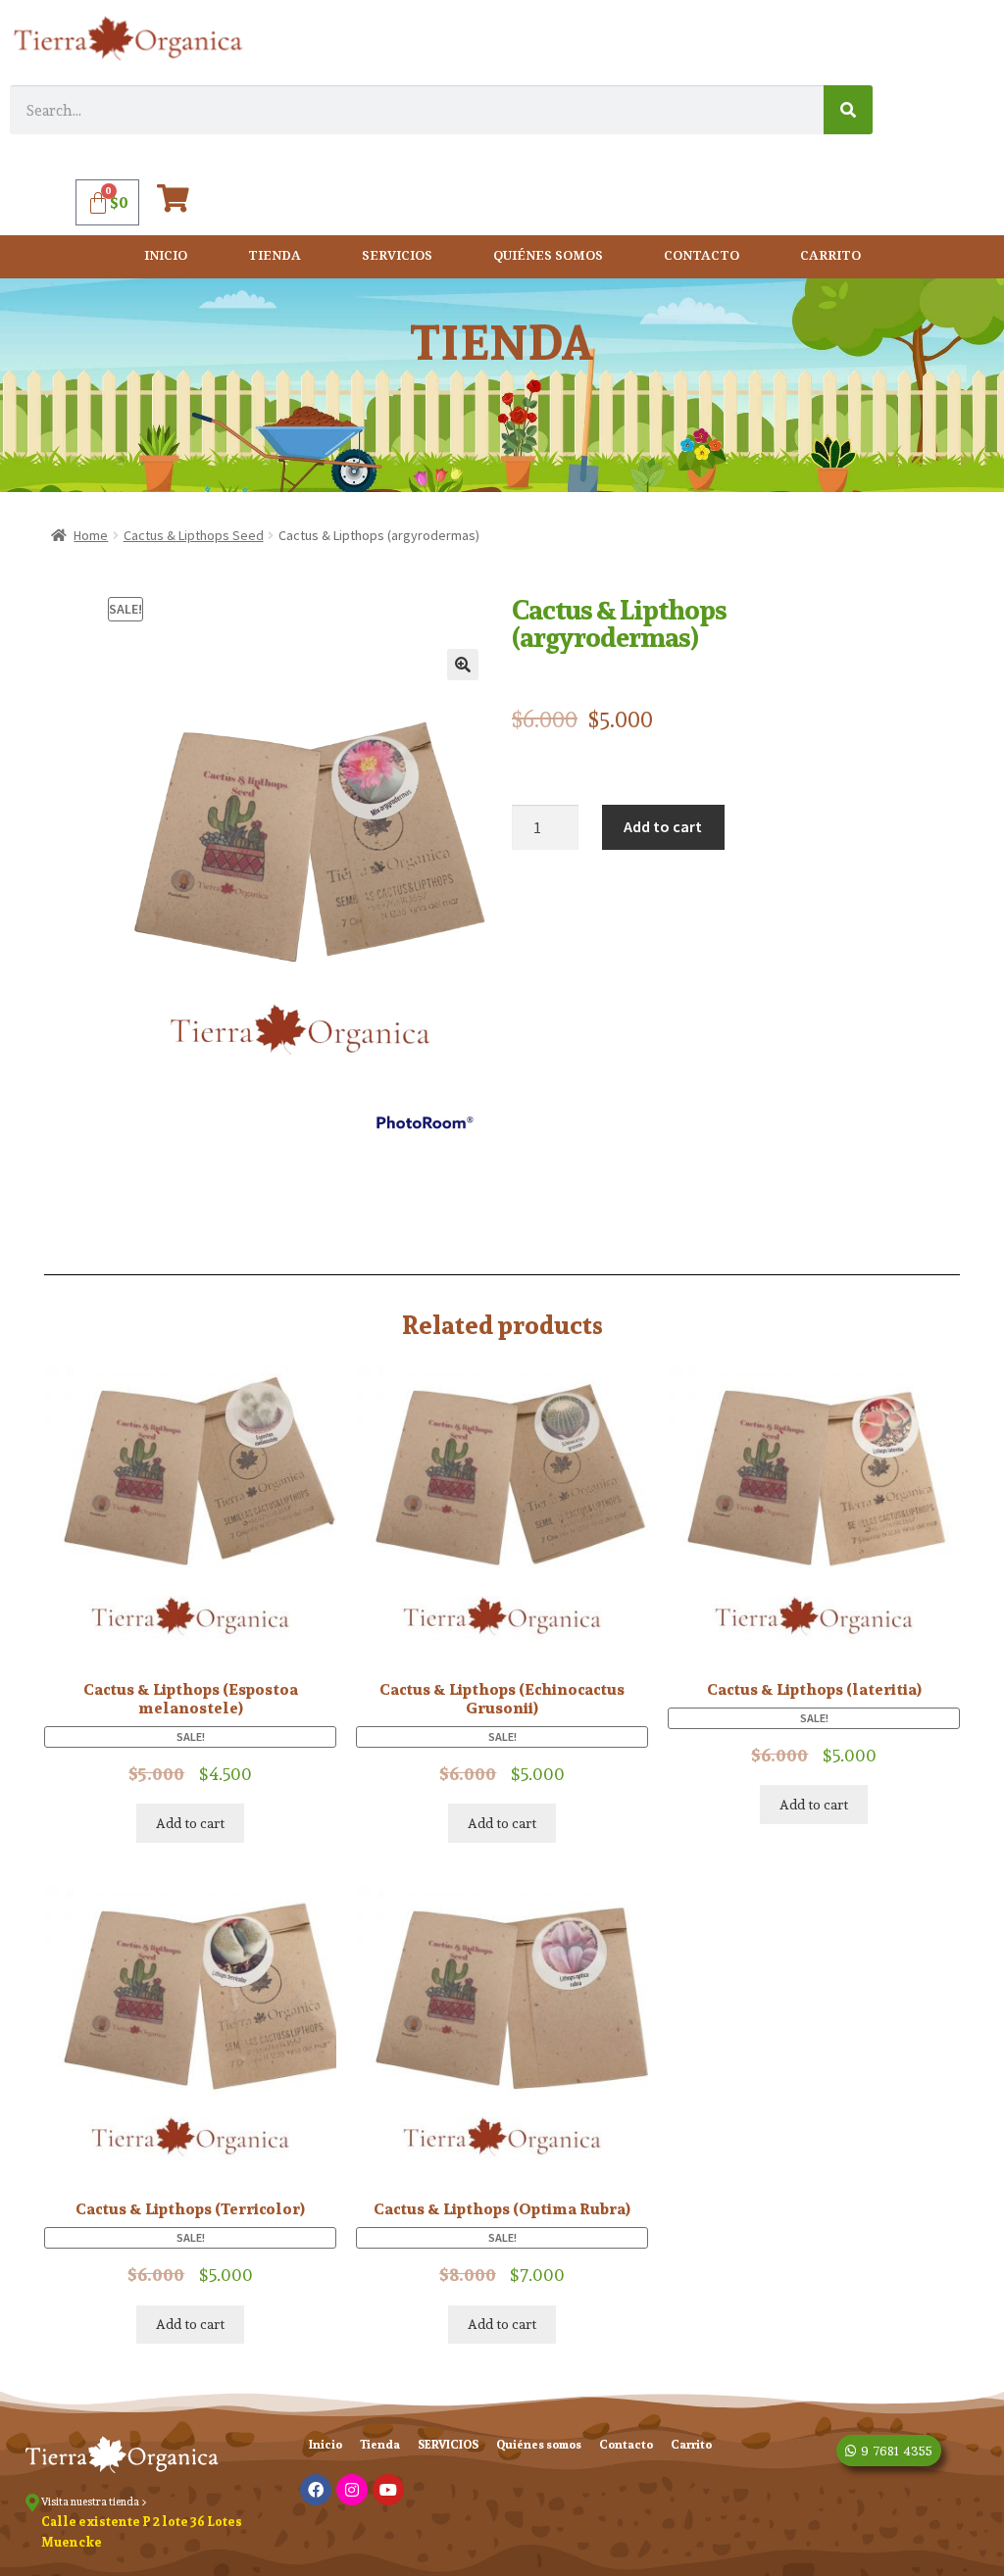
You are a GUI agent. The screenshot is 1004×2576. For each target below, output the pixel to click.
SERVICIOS (397, 256)
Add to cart (663, 826)
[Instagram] (352, 2490)
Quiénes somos (548, 256)
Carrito (830, 256)
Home (91, 535)
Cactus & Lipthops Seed (194, 535)
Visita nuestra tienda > (94, 2502)
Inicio (166, 256)
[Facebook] (316, 2490)
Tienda (275, 256)
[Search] (848, 110)
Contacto (702, 256)
